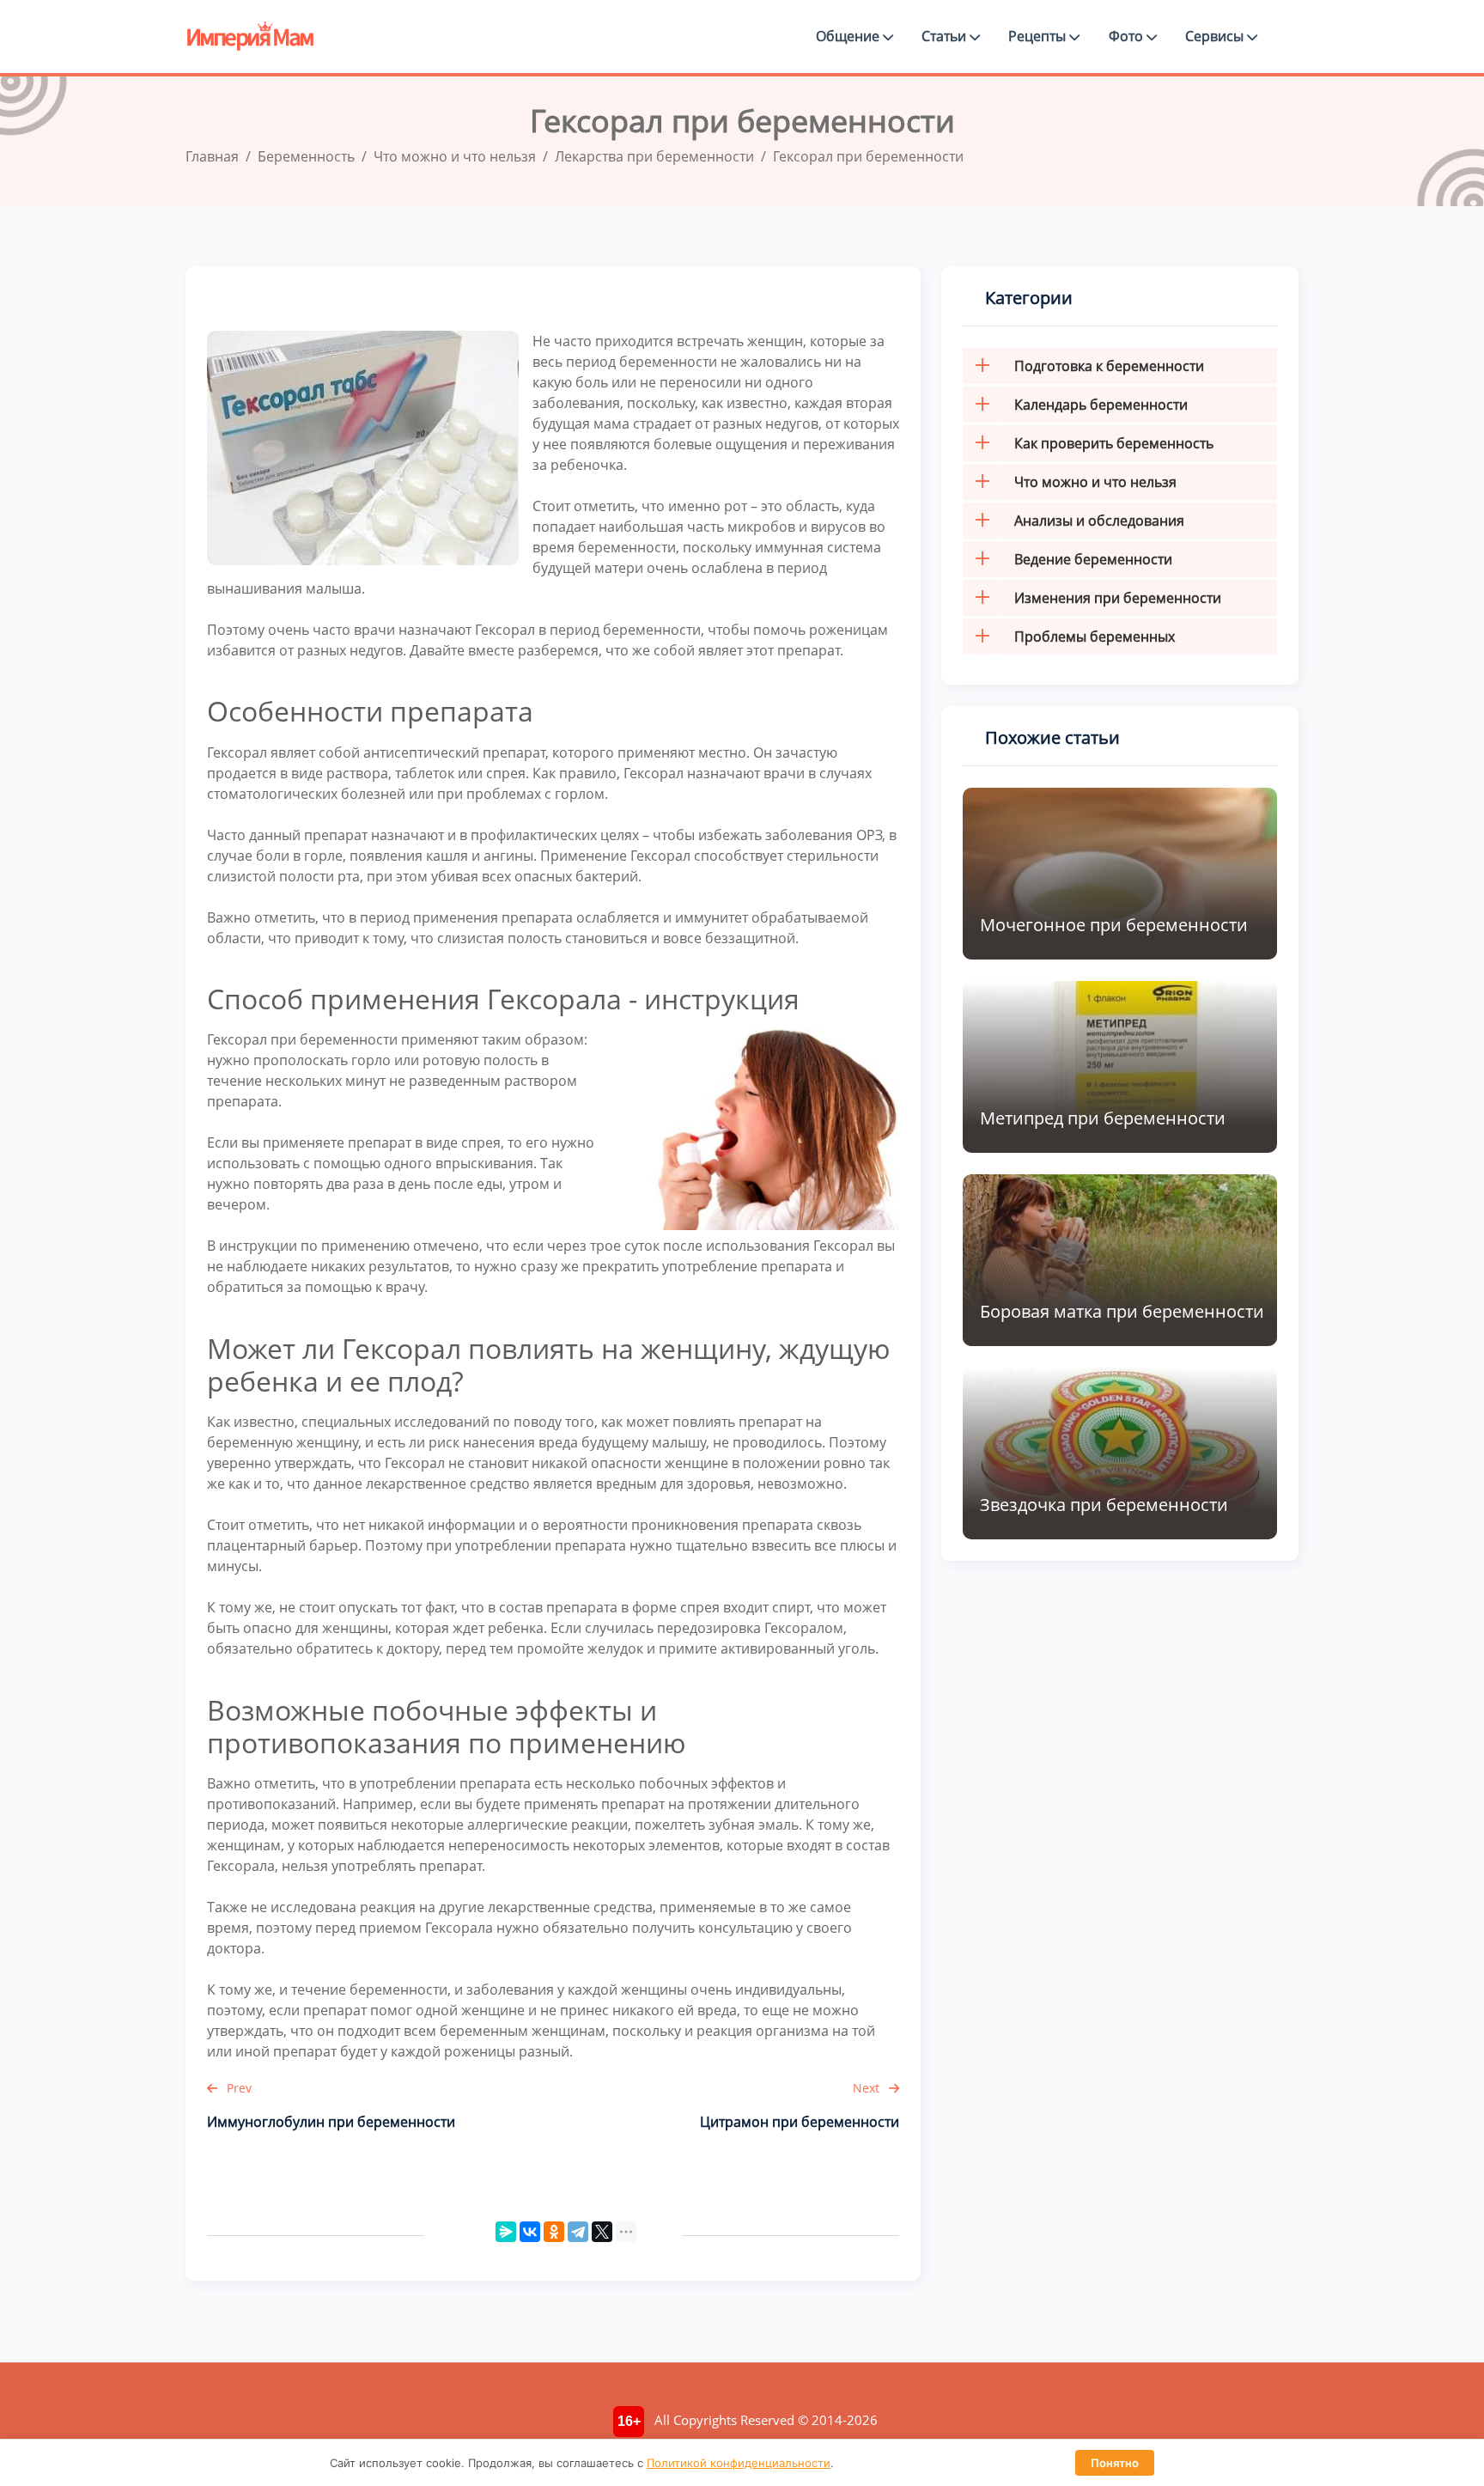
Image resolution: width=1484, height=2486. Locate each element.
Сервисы (1216, 36)
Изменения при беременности (1118, 598)
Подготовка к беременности (1109, 366)
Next (868, 2088)
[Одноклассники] (554, 2232)
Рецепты (1039, 36)
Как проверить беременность (1114, 443)
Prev (237, 2088)
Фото (1128, 36)
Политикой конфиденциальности (739, 2463)
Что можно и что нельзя (1095, 482)
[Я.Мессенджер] (506, 2232)
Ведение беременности (1093, 559)
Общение (849, 36)
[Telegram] (578, 2232)
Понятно (1115, 2463)
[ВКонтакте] (530, 2232)
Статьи (946, 36)
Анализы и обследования (1099, 521)
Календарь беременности (1101, 405)
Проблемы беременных (1095, 637)
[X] (602, 2232)
